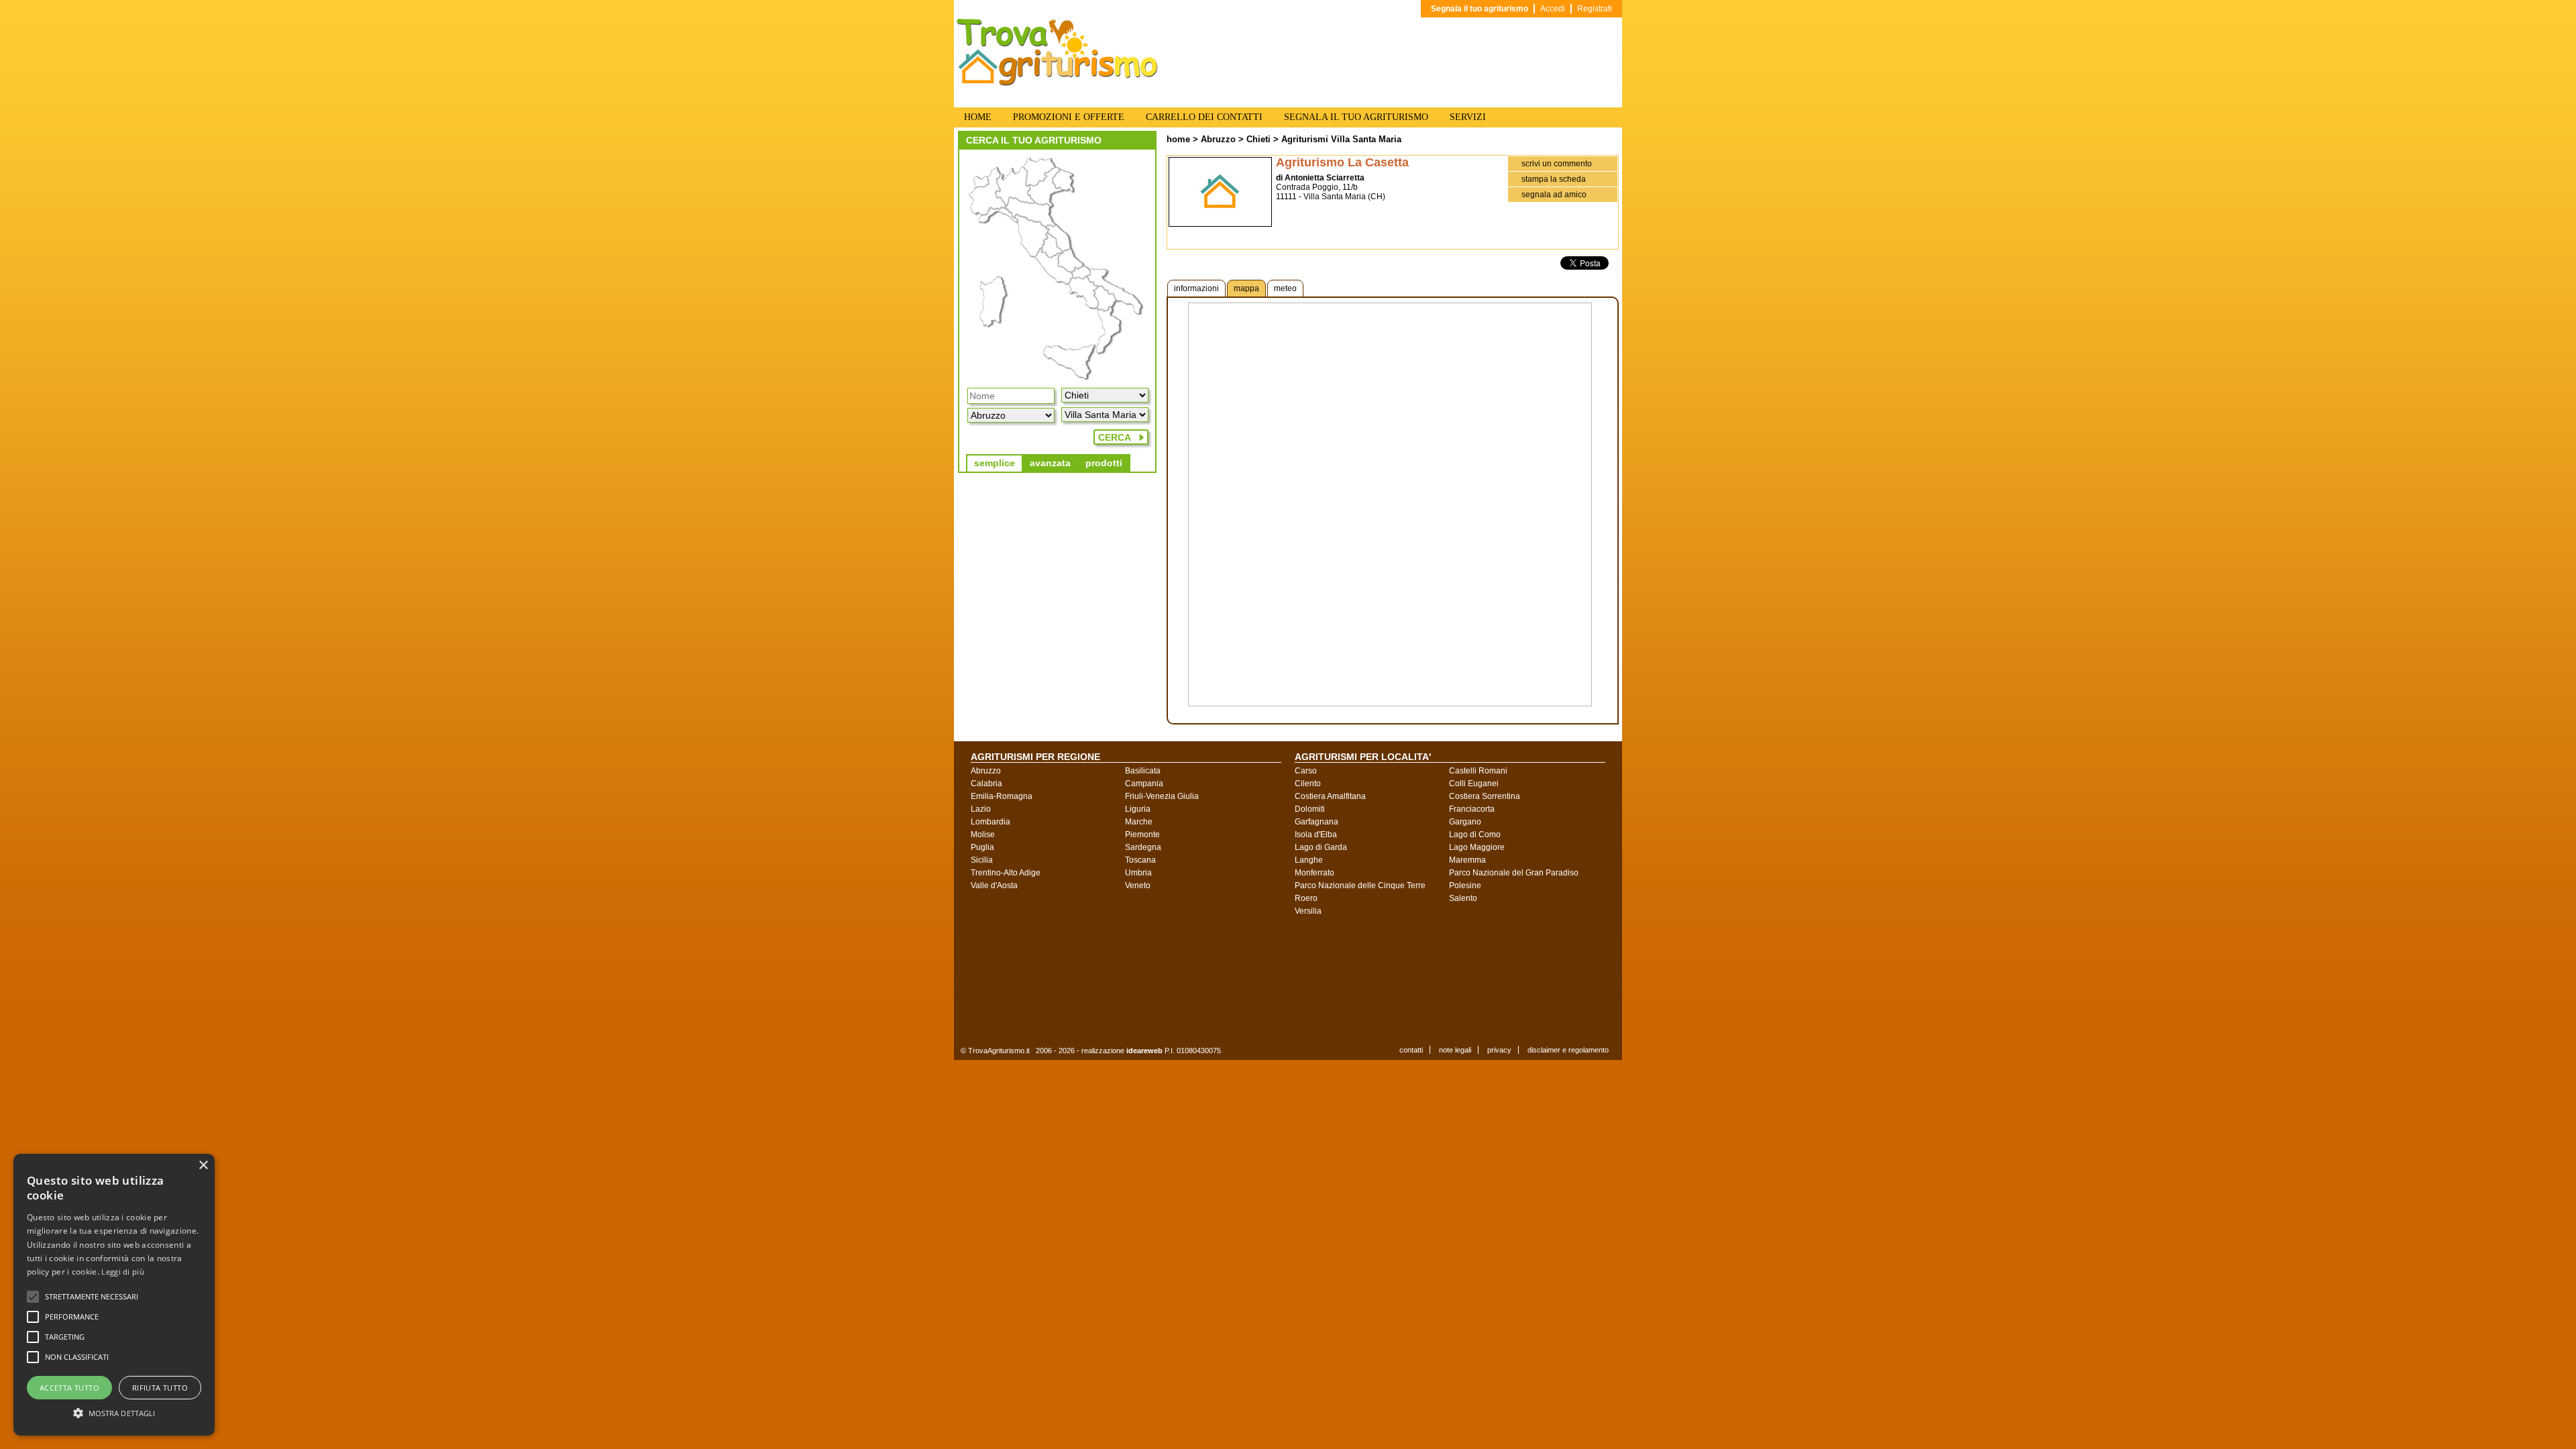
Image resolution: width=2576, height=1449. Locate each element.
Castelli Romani (1478, 771)
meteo (1285, 288)
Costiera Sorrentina (1485, 796)
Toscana (1140, 860)
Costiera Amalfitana (1330, 796)
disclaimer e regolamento (1568, 1050)
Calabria (986, 784)
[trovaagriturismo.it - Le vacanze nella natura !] (1057, 83)
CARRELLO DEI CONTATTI (1204, 117)
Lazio (981, 809)
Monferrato (1314, 873)
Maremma (1467, 860)
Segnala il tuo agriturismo (1480, 9)
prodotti (1104, 463)
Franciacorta (1472, 809)
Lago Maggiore (1477, 847)
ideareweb (1144, 1051)
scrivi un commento (1557, 164)
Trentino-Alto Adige (1006, 873)
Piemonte (1142, 835)
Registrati (1595, 9)
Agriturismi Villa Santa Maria (1341, 139)
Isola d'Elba (1316, 835)
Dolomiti (1310, 809)
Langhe (1309, 860)
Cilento (1308, 784)
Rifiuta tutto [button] (160, 1388)
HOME (978, 117)
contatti (1411, 1050)
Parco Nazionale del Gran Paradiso (1514, 873)
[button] (92, 1297)
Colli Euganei (1474, 784)
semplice (995, 463)
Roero (1306, 898)
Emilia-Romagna (1002, 796)
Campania (1144, 784)
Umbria (1138, 873)
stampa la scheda (1554, 179)
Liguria (1138, 809)
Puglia (982, 847)
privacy (1499, 1050)
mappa (1246, 288)
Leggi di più (123, 1272)
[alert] (114, 1295)
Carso (1306, 771)
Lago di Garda (1321, 847)
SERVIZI (1468, 117)
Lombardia (990, 822)
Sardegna (1143, 847)
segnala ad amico (1554, 195)
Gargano (1465, 822)
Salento (1463, 898)
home (1178, 139)
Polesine (1465, 885)
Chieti (1258, 139)
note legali (1455, 1050)
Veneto (1138, 885)
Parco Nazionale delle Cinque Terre (1360, 885)
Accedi (1553, 9)
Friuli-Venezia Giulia (1162, 796)
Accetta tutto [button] (69, 1388)
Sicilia (982, 860)
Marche (1139, 822)
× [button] (203, 1166)
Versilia (1308, 911)
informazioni (1196, 288)
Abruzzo (1218, 139)
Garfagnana (1317, 822)
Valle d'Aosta (994, 885)
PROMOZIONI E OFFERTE (1069, 117)
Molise (983, 835)
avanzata (1050, 463)
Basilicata (1143, 771)
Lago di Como (1475, 835)
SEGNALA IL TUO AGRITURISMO (1356, 117)
